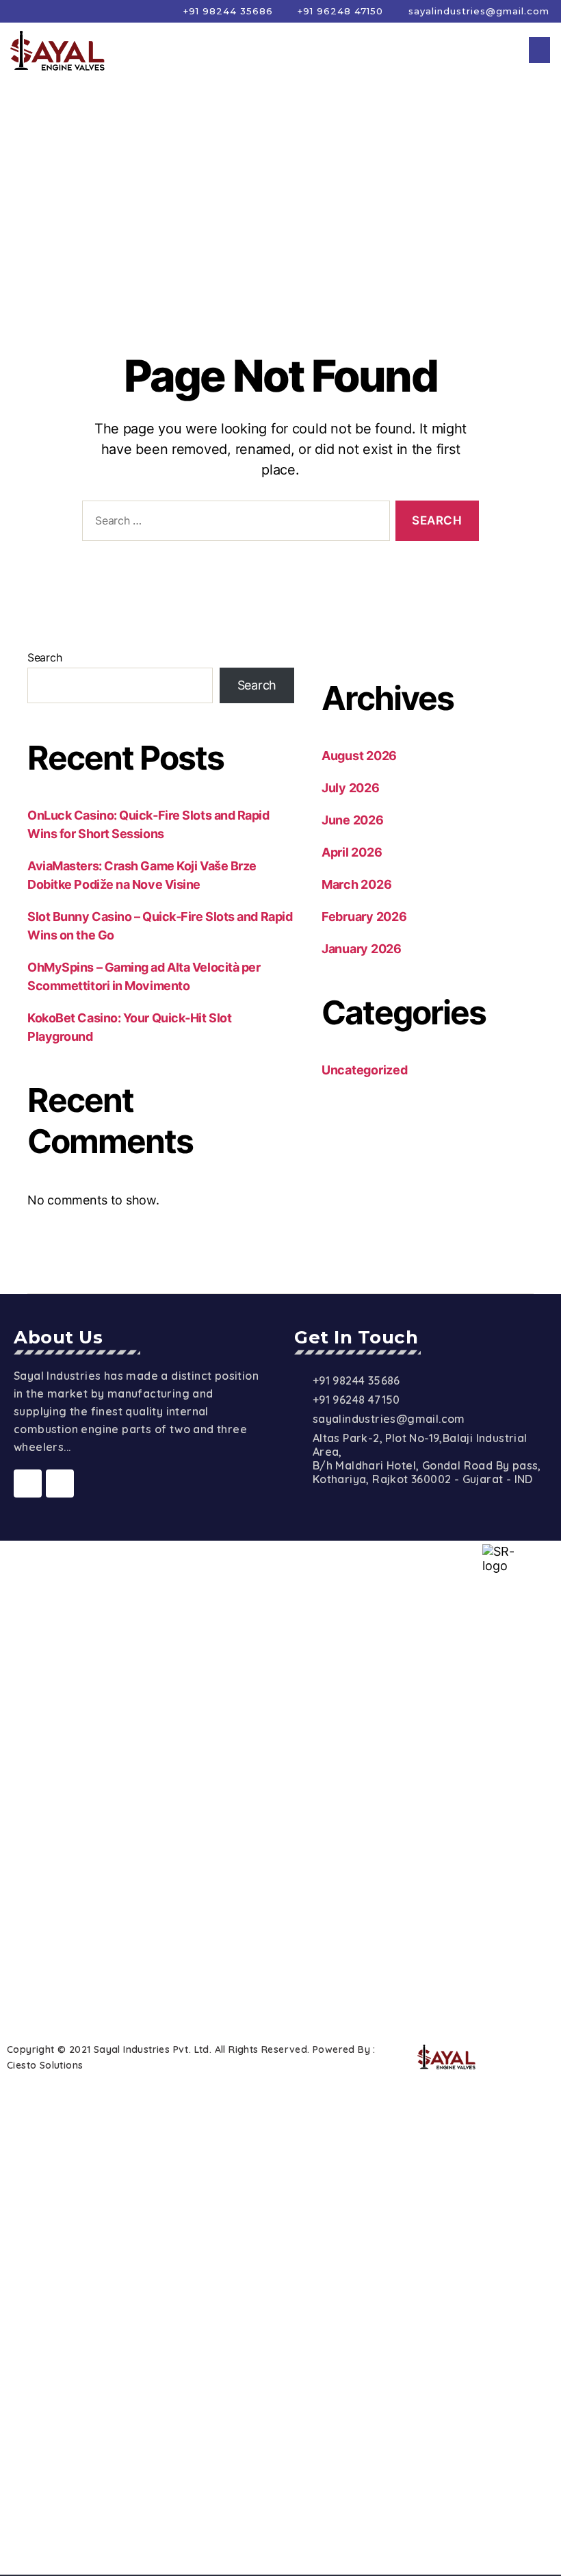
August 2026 (359, 756)
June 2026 (353, 820)
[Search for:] (233, 523)
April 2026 (352, 852)
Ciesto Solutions (45, 2065)
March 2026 (356, 884)
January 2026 (362, 949)
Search (44, 657)
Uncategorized (365, 1070)
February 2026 (364, 917)
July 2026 (351, 788)
